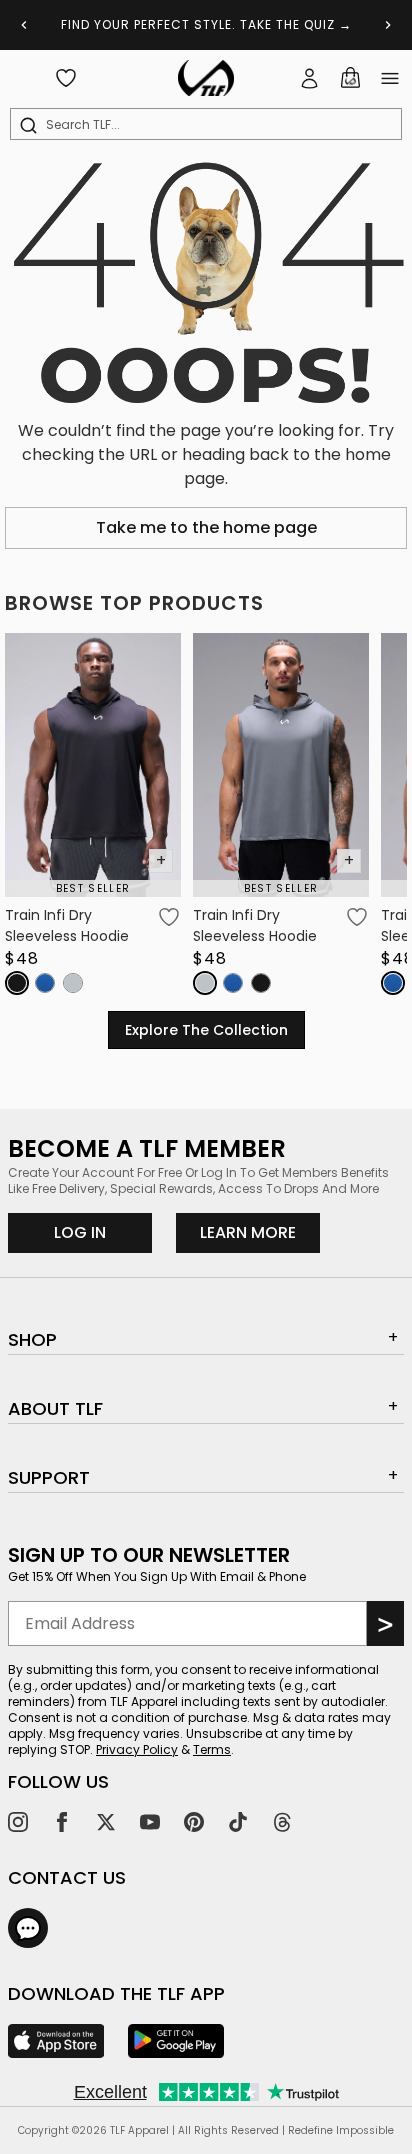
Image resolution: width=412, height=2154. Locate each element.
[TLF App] (56, 2041)
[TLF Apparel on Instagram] (18, 1822)
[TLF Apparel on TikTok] (238, 1822)
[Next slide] (388, 25)
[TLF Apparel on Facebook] (62, 1822)
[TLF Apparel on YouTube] (150, 1822)
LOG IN (80, 1232)
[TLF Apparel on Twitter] (106, 1822)
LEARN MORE (260, 1232)
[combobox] (210, 125)
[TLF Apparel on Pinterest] (194, 1822)
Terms (212, 1749)
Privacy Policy (137, 1749)
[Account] (310, 78)
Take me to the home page (206, 527)
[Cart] (350, 78)
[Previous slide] (24, 25)
